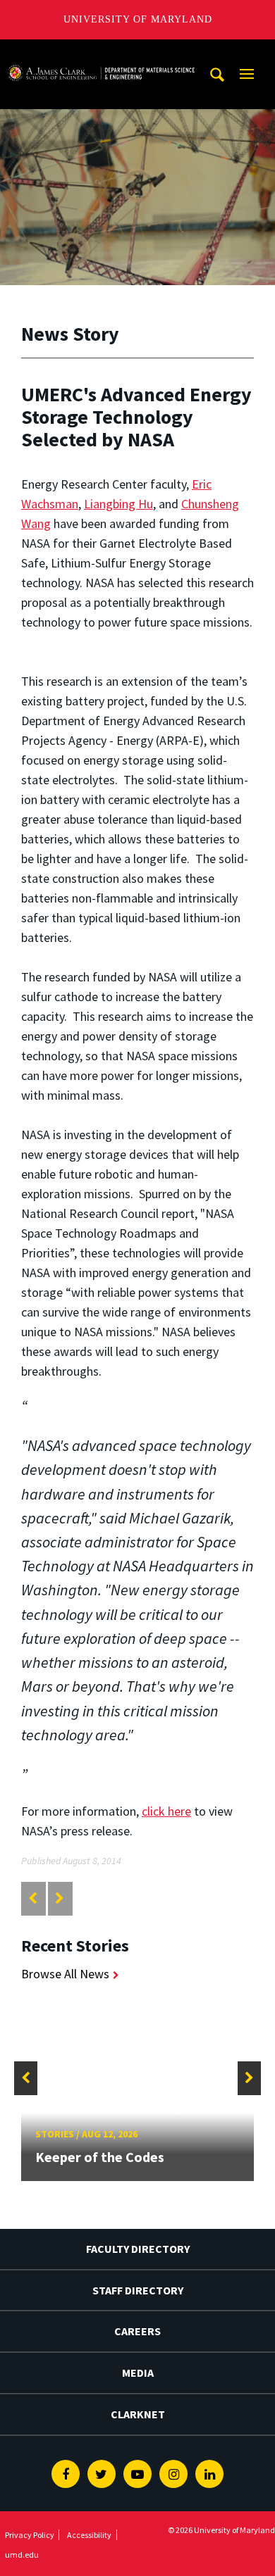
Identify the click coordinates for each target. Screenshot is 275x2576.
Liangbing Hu (118, 504)
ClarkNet (138, 2414)
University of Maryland (138, 19)
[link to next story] (60, 1898)
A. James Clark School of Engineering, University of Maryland (101, 52)
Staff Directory (138, 2290)
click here (166, 1811)
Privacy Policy (30, 2535)
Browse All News (65, 1974)
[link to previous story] (33, 1898)
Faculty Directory (138, 2249)
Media (138, 2373)
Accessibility (89, 2535)
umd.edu (22, 2555)
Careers (137, 2331)
